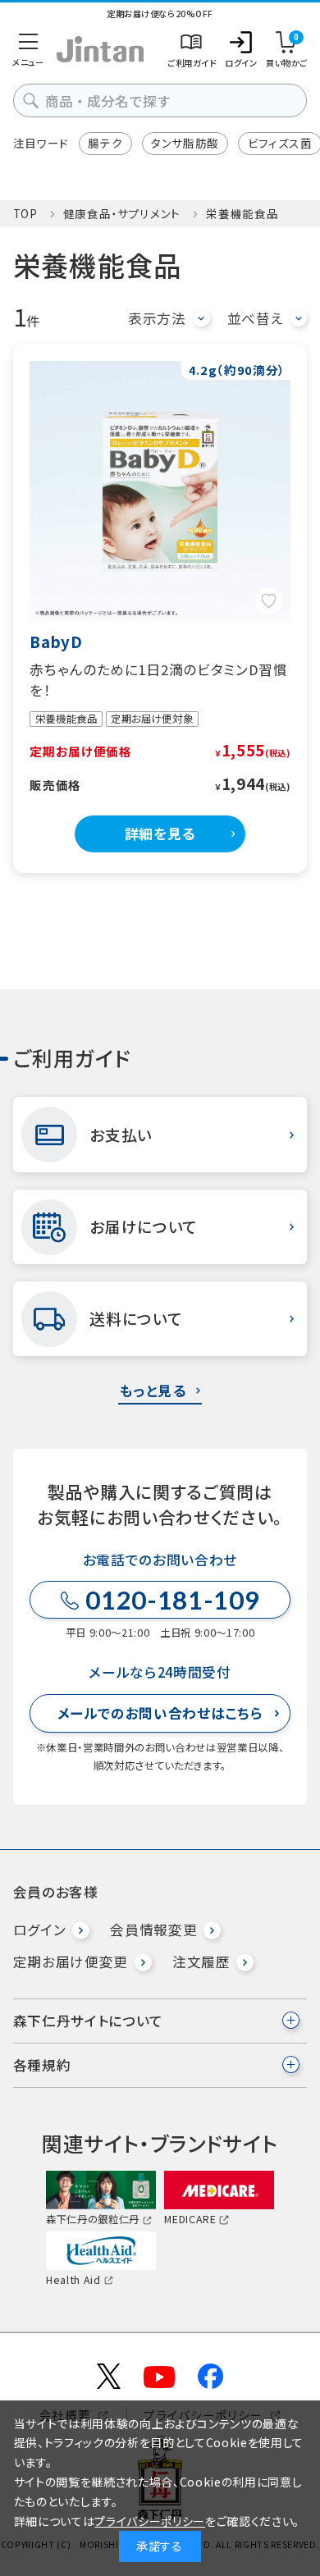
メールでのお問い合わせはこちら (160, 1713)
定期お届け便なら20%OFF (160, 14)
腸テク (105, 143)
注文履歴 (201, 1962)
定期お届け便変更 (71, 1962)
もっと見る (153, 1391)
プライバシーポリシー (150, 2521)
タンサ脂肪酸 (185, 143)
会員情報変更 (153, 1930)
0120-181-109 (172, 1600)
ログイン (40, 1930)
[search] (31, 100)
